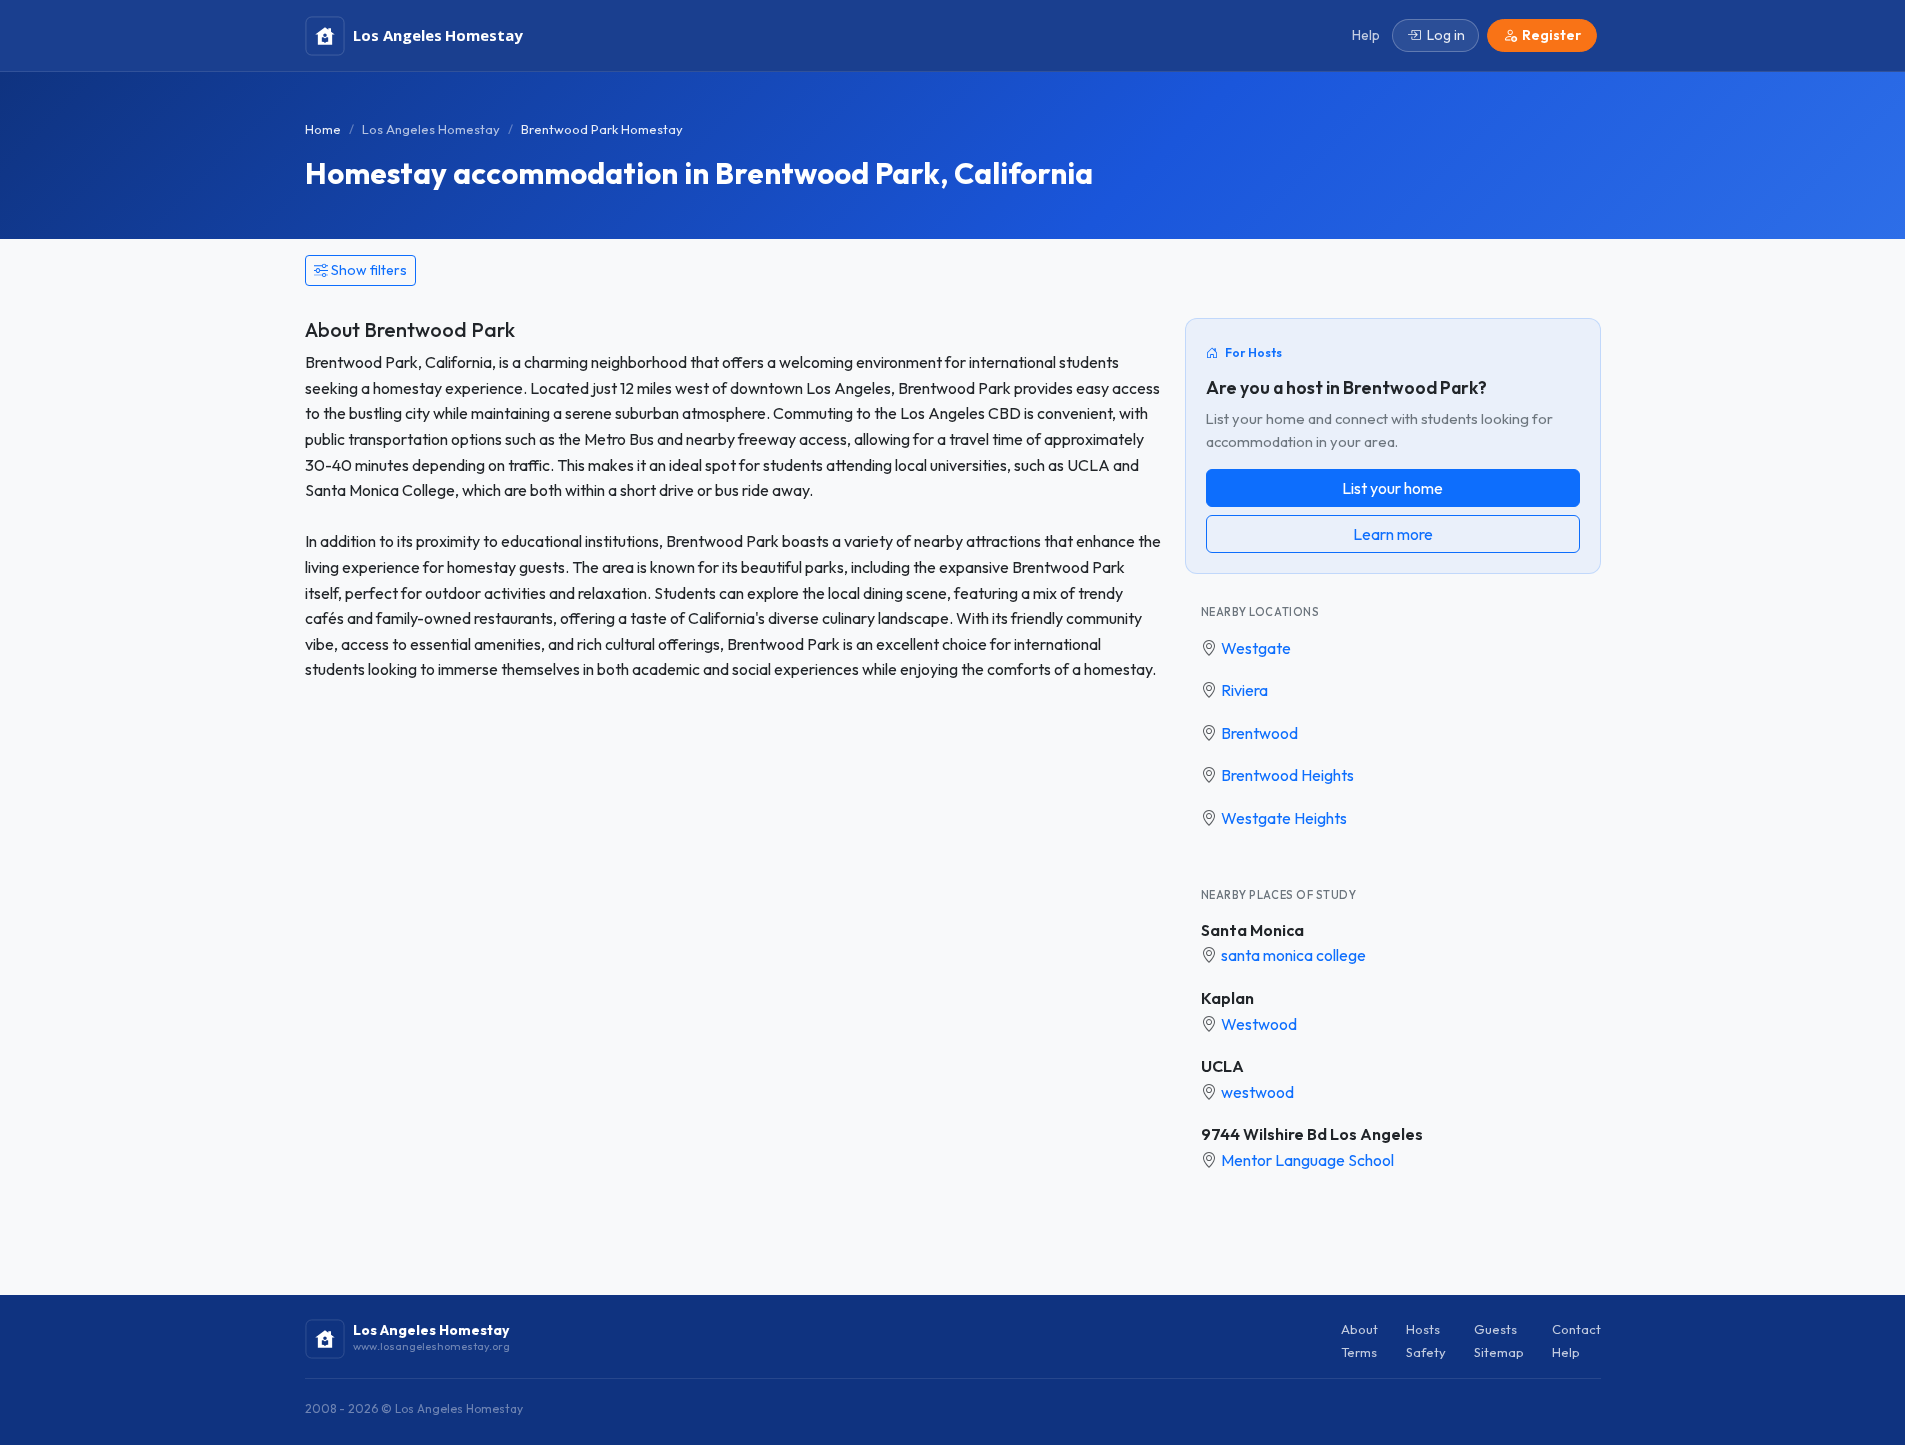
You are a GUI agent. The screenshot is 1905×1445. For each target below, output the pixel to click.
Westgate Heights (1284, 818)
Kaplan (1227, 998)
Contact (1576, 1329)
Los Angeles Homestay (431, 129)
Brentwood (1259, 733)
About (1359, 1329)
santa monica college (1293, 955)
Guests (1495, 1329)
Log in (1446, 35)
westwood (1257, 1092)
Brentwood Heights (1287, 775)
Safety (1426, 1352)
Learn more (1393, 534)
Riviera (1244, 690)
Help (1566, 1352)
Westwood (1259, 1024)
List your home (1392, 488)
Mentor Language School (1307, 1160)
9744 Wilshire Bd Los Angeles (1312, 1134)
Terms (1359, 1352)
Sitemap (1499, 1352)
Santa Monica (1252, 930)
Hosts (1423, 1329)
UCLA (1222, 1066)
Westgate (1256, 648)
